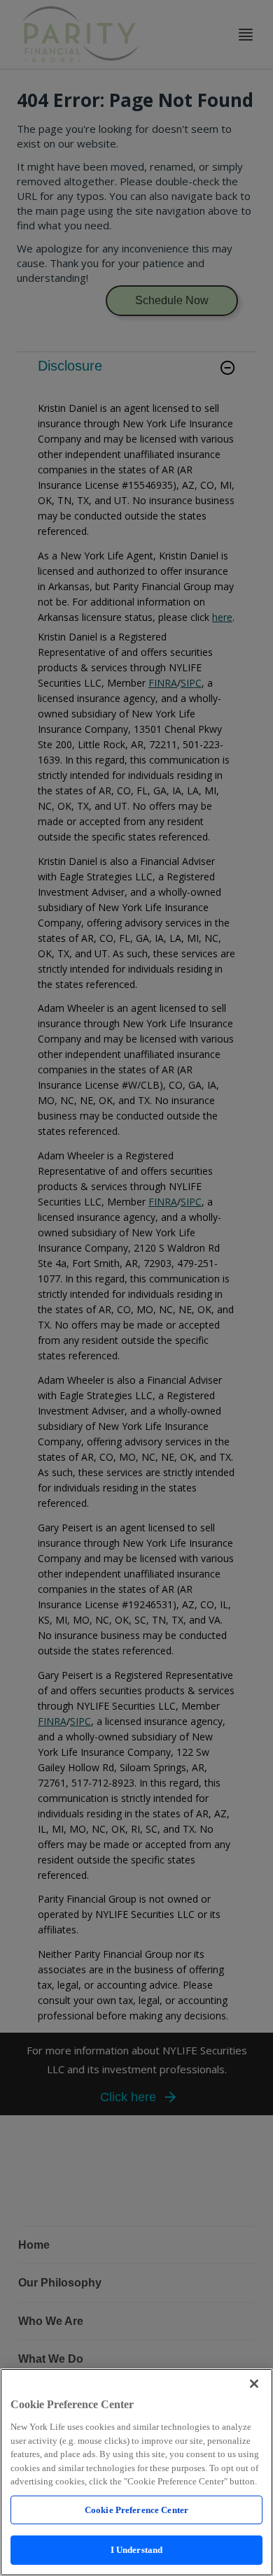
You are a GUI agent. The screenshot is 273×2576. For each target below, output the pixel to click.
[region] (136, 2472)
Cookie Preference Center (136, 2510)
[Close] (254, 2384)
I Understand (137, 2550)
